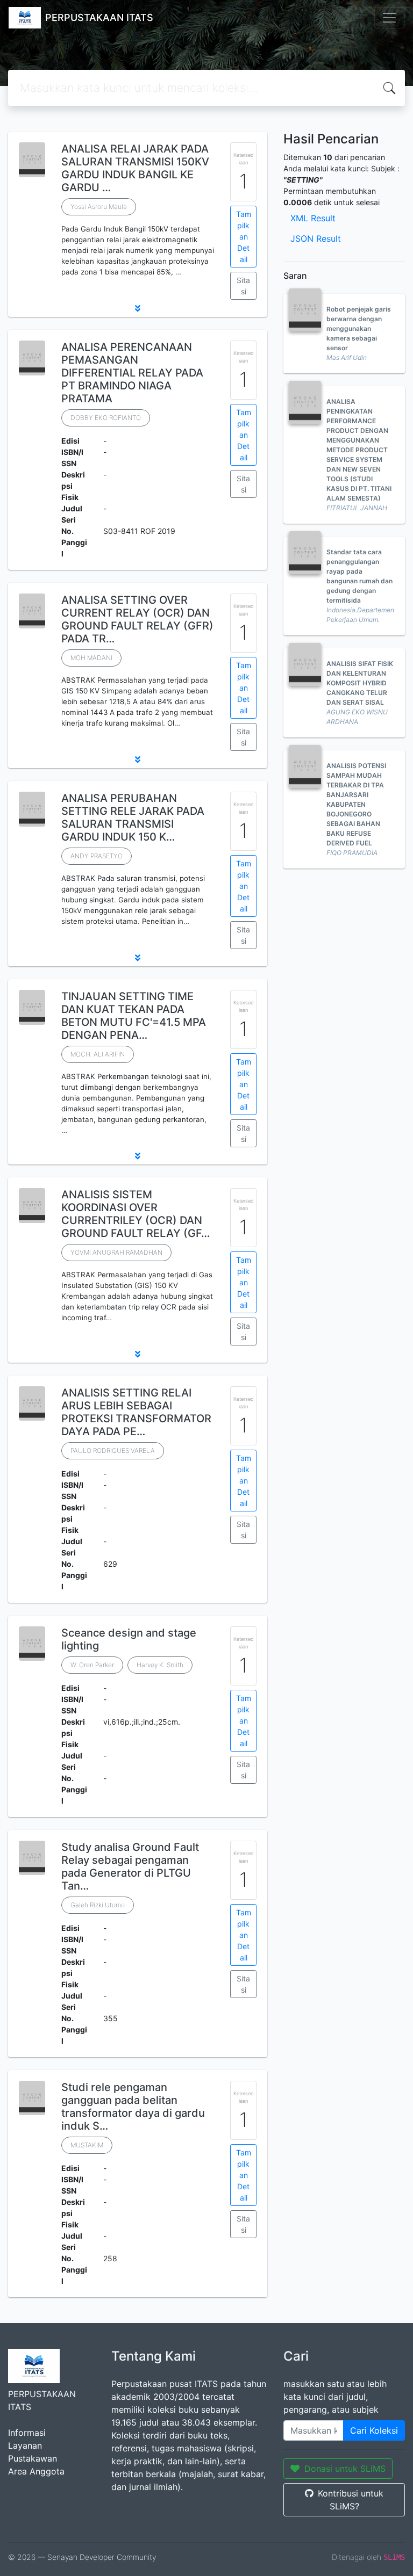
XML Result (313, 218)
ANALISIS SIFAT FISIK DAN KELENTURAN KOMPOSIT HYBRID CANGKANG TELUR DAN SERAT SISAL (360, 683)
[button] (138, 308)
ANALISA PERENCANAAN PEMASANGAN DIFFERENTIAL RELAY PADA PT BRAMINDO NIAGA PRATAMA (132, 373)
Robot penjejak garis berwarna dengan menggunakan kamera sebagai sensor (359, 328)
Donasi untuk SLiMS (345, 2469)
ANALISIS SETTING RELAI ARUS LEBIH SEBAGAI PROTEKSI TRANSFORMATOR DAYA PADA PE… (136, 1412)
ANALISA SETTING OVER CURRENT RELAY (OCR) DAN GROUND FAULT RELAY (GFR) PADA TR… (137, 619)
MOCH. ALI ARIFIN (98, 1054)
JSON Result (316, 238)
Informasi (27, 2433)
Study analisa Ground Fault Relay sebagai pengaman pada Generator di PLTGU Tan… (130, 1866)
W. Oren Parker (92, 1665)
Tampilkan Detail (244, 237)
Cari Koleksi (374, 2430)
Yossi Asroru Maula (99, 207)
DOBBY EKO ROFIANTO (106, 418)
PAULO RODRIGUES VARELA (113, 1450)
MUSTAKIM (87, 2145)
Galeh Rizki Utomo (98, 1905)
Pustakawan (33, 2458)
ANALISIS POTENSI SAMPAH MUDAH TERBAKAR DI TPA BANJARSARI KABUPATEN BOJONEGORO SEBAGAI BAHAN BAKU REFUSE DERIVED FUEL (356, 804)
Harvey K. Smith (160, 1665)
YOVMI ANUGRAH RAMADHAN (116, 1252)
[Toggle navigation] (389, 18)
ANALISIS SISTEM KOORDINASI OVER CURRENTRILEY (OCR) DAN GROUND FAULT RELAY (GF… (136, 1214)
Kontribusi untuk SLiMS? (351, 2500)
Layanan (25, 2445)
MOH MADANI (91, 658)
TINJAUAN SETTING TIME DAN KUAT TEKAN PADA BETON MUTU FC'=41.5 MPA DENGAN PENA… (134, 1016)
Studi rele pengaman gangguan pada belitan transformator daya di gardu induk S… (133, 2107)
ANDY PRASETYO (97, 856)
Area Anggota (36, 2471)
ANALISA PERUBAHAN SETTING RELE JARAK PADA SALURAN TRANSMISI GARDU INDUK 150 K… (133, 817)
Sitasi (243, 286)
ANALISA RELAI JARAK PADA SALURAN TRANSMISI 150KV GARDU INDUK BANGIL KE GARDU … (135, 168)
